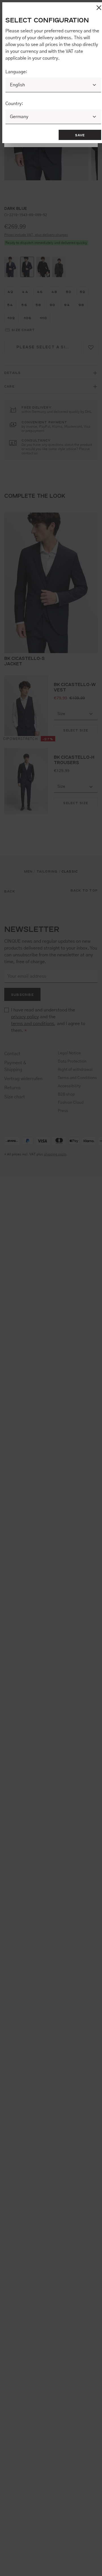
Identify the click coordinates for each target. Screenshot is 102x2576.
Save (80, 135)
